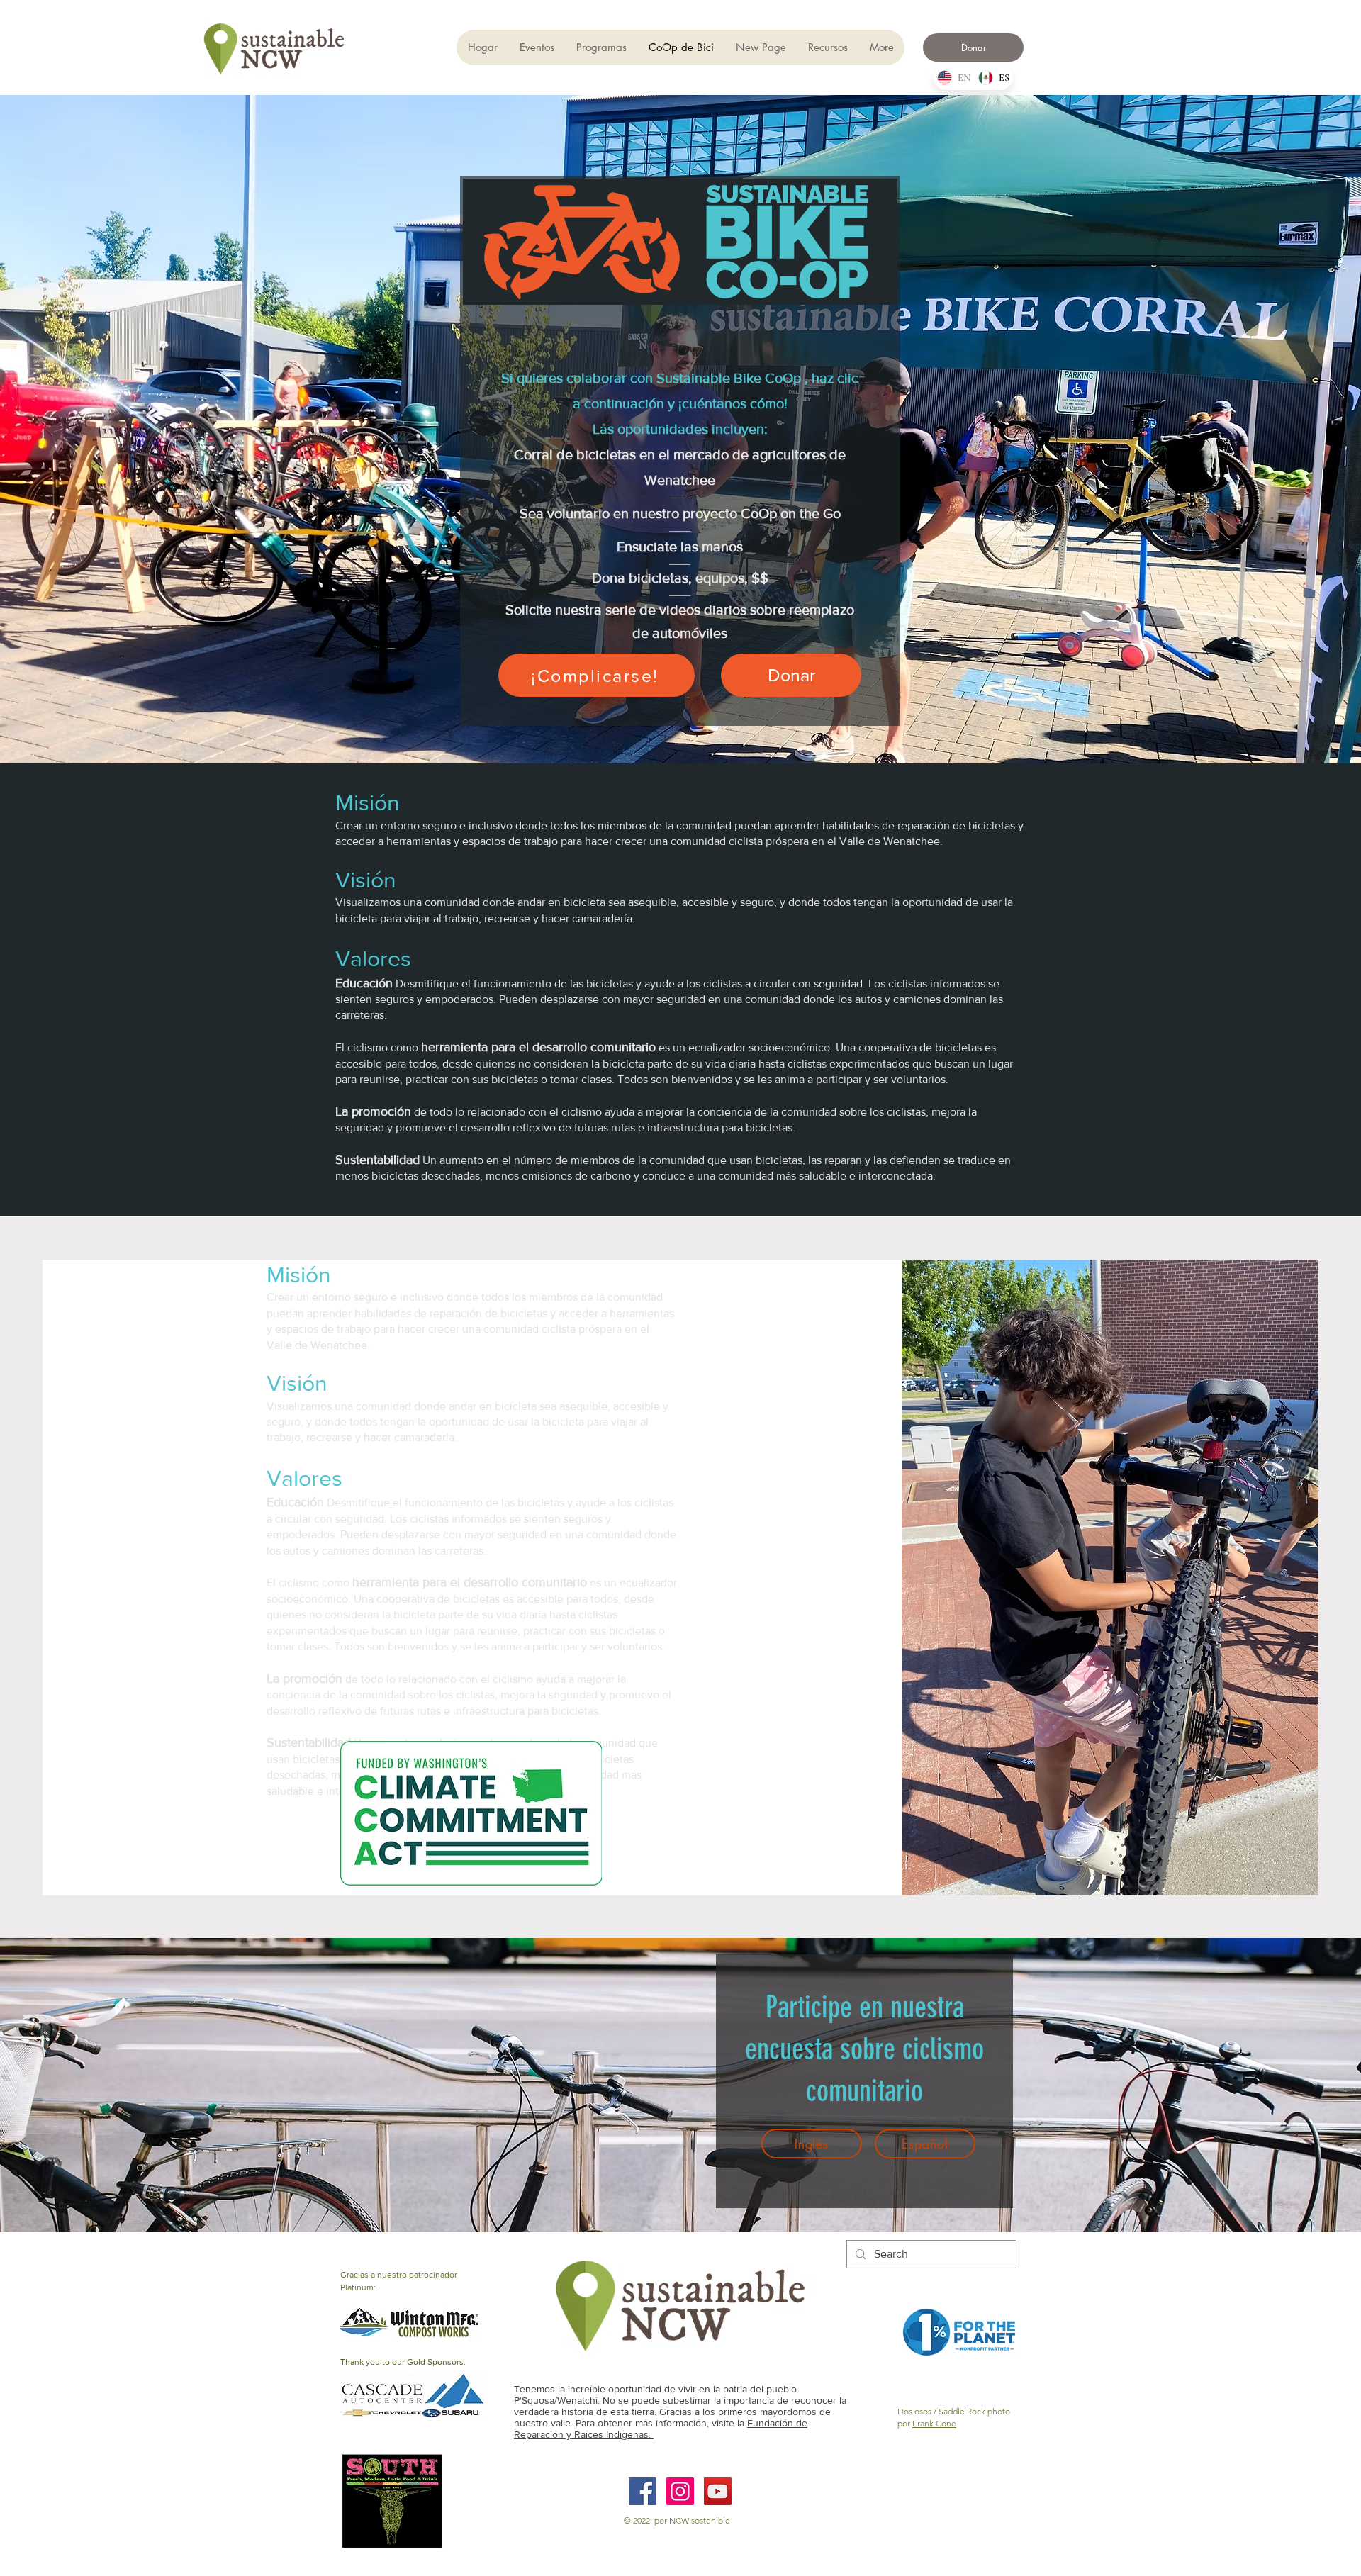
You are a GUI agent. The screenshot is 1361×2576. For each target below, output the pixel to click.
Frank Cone (934, 2423)
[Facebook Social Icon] (643, 2491)
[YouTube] (718, 2491)
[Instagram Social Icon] (680, 2491)
